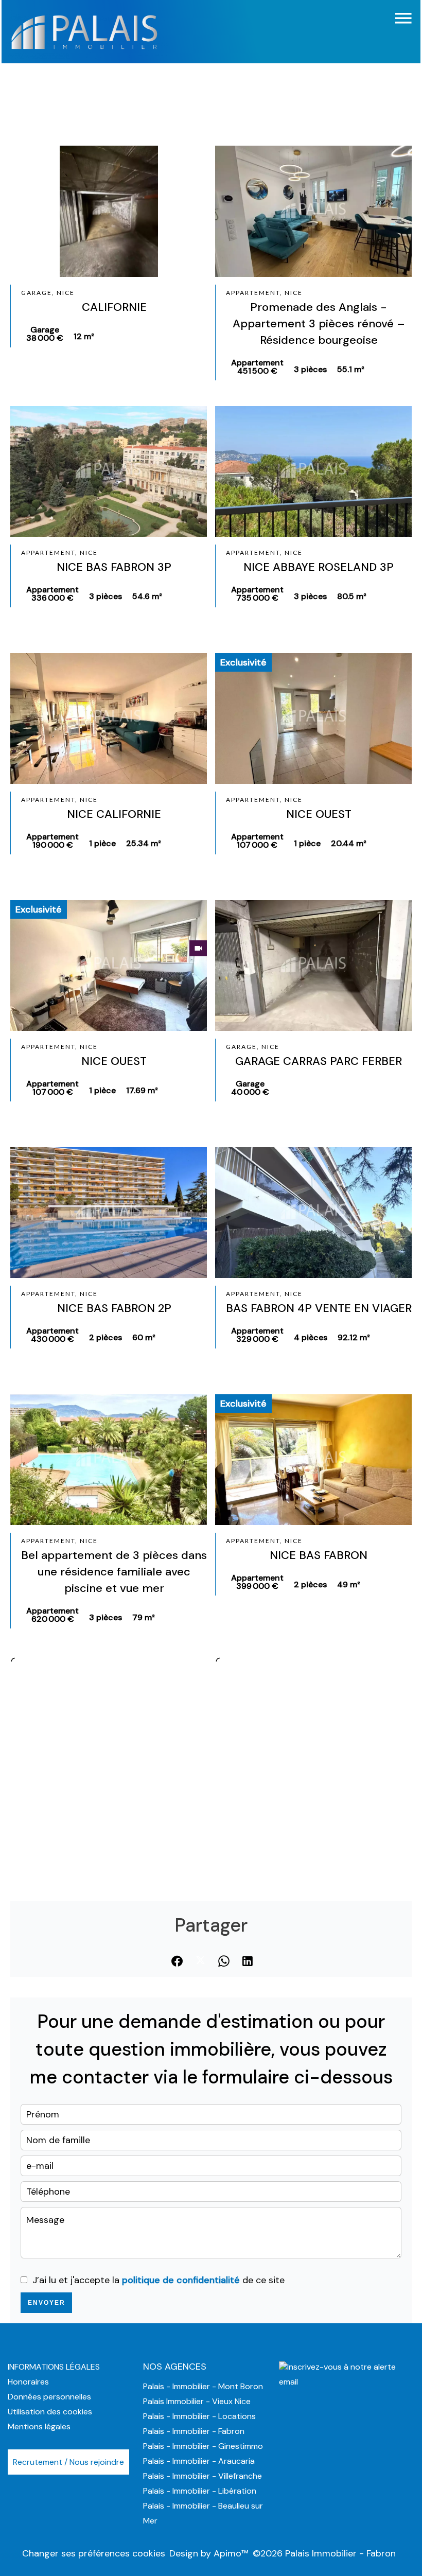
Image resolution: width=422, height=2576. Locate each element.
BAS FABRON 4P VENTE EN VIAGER (319, 1308)
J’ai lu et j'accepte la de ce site (159, 2280)
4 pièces (311, 1337)
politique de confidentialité (181, 2280)
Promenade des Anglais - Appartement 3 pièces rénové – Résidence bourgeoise (319, 323)
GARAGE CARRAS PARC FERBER (319, 1061)
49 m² (349, 1584)
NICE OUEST (319, 814)
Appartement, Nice (264, 293)
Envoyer (47, 2303)
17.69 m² (142, 1090)
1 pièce (102, 843)
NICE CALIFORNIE (114, 814)
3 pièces (310, 369)
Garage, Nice (48, 293)
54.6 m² (147, 596)
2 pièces (105, 1337)
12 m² (84, 336)
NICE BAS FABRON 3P (114, 567)
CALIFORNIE (114, 307)
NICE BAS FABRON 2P (114, 1308)
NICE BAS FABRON (319, 1555)
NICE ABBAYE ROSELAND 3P (319, 567)
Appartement (257, 367)
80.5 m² (352, 596)
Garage (45, 334)
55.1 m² (351, 369)
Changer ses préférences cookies (94, 2553)
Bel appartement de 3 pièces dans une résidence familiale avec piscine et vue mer (114, 1572)
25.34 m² (144, 843)
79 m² (144, 1617)
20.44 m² (349, 843)
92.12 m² (354, 1337)
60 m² (144, 1337)
